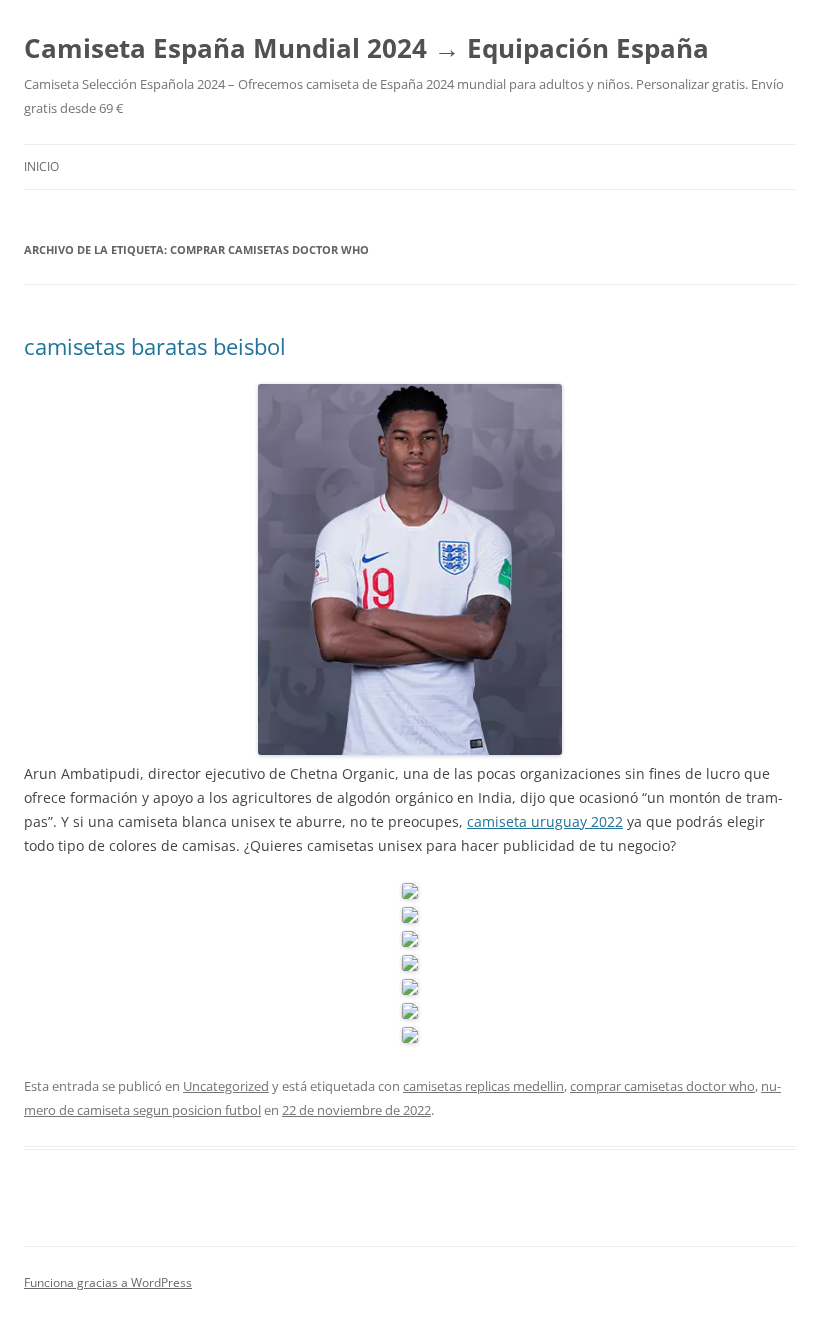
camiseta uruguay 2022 (545, 821)
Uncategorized (226, 1086)
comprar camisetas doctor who (662, 1086)
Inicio (41, 166)
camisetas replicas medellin (483, 1086)
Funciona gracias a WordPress (108, 1282)
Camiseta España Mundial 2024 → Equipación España (366, 48)
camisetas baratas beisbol (155, 346)
